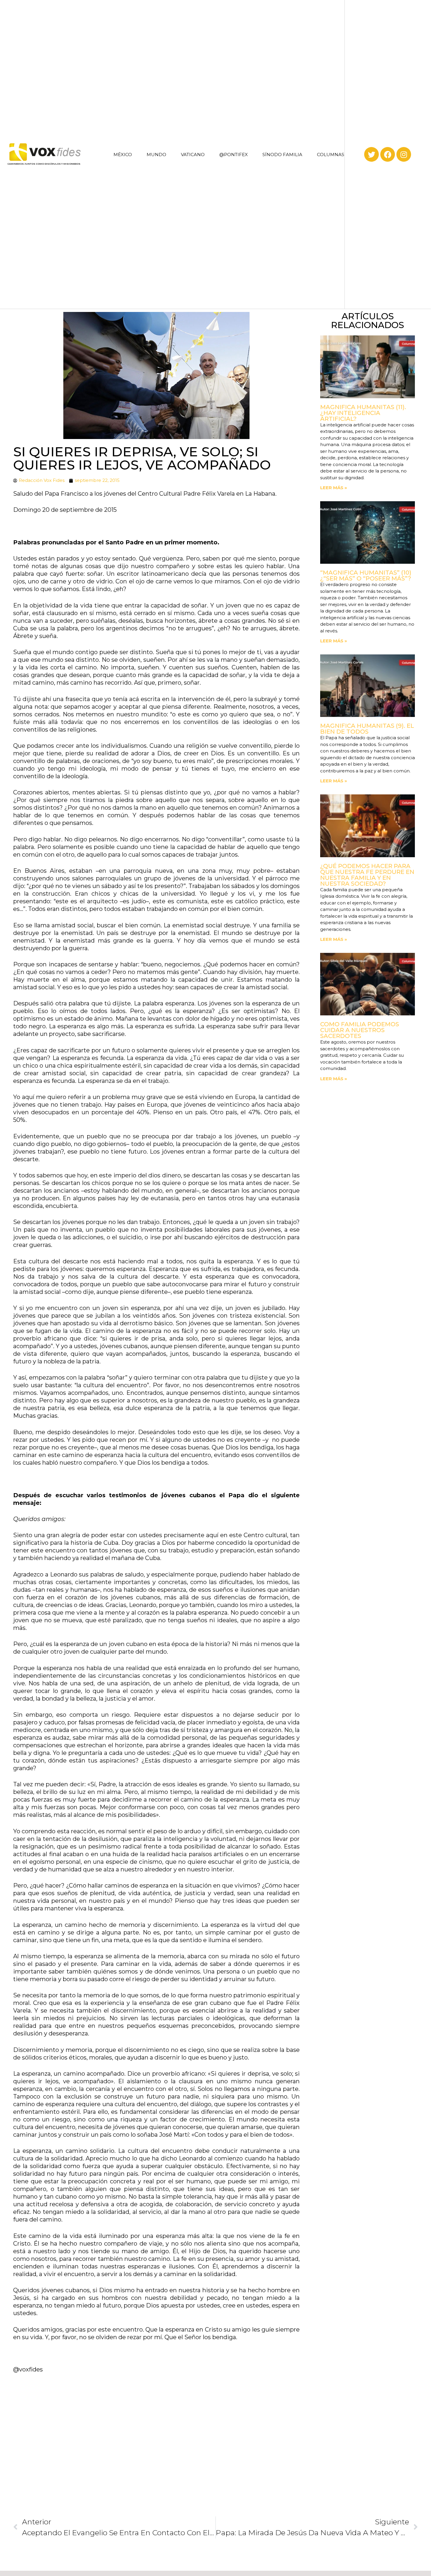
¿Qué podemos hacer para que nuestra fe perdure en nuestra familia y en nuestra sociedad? (367, 875)
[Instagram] (404, 154)
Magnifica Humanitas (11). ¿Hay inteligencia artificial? (363, 413)
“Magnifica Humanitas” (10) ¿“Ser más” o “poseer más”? (366, 575)
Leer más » (334, 488)
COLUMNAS (331, 155)
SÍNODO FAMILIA (282, 155)
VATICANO (193, 155)
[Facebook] (388, 154)
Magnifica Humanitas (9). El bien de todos (367, 729)
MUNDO (156, 155)
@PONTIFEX (234, 155)
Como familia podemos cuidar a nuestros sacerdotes (360, 1030)
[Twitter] (371, 154)
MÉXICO (123, 155)
